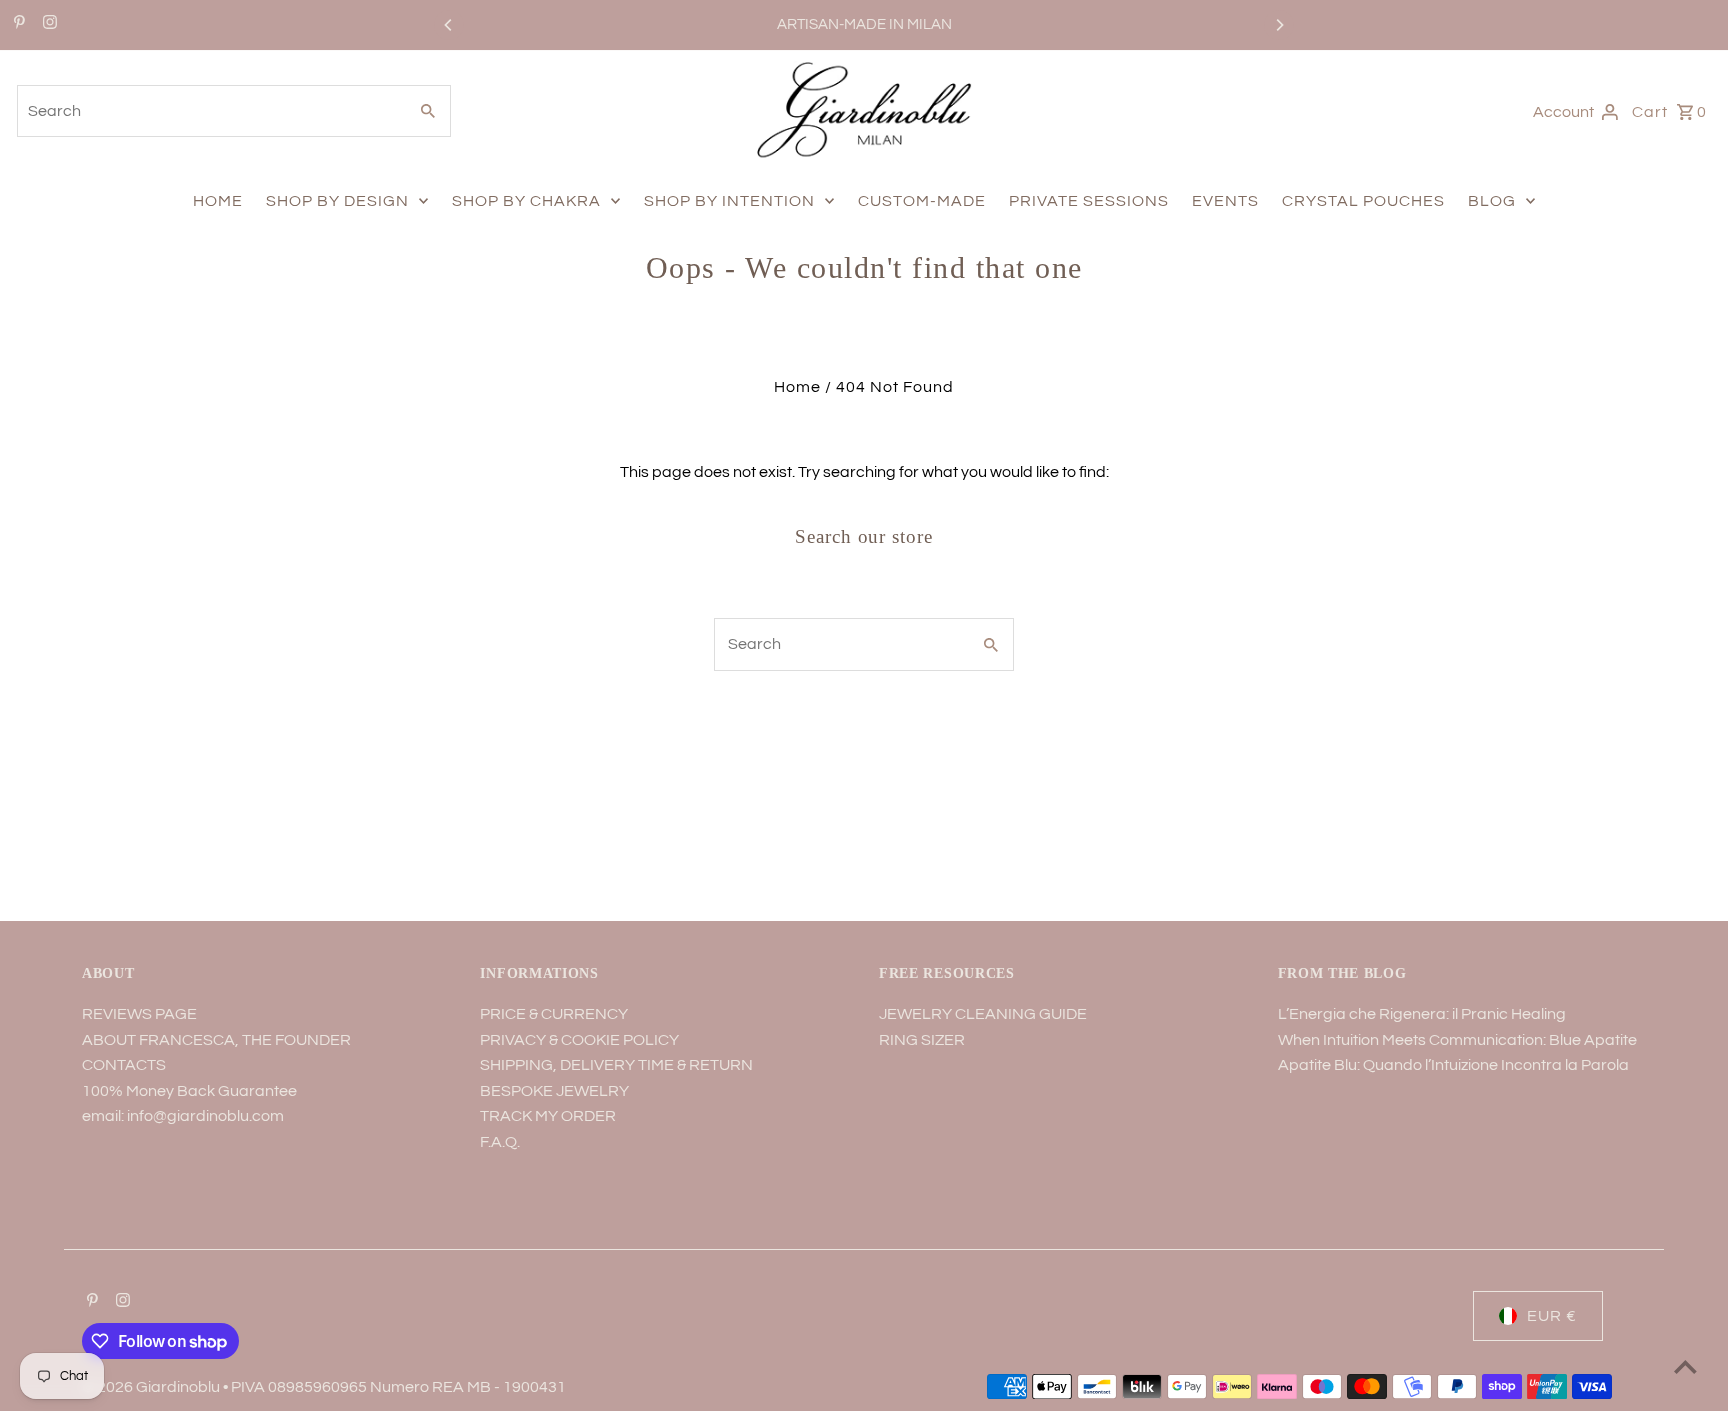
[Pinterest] (17, 25)
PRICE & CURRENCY (554, 1014)
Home (797, 387)
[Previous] (449, 25)
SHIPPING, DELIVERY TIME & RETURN (616, 1065)
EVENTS (1225, 201)
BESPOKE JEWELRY (554, 1091)
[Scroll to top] (1685, 1366)
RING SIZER (922, 1040)
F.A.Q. (500, 1142)
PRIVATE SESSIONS (1089, 201)
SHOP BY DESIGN (337, 201)
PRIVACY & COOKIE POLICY (579, 1040)
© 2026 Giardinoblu (152, 1387)
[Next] (1279, 25)
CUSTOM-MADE (922, 201)
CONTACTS (124, 1065)
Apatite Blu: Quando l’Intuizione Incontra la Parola (1453, 1065)
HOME (218, 201)
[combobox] (210, 111)
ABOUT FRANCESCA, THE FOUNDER (216, 1040)
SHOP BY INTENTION (729, 201)
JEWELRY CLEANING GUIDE (983, 1014)
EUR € (1552, 1316)
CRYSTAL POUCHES (1363, 201)
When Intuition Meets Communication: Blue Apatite (1457, 1040)
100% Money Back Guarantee (189, 1091)
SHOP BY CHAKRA (526, 201)
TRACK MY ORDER (548, 1116)
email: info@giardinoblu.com (183, 1116)
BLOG (1492, 201)
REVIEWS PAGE (139, 1014)
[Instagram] (47, 25)
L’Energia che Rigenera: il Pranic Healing (1422, 1014)
